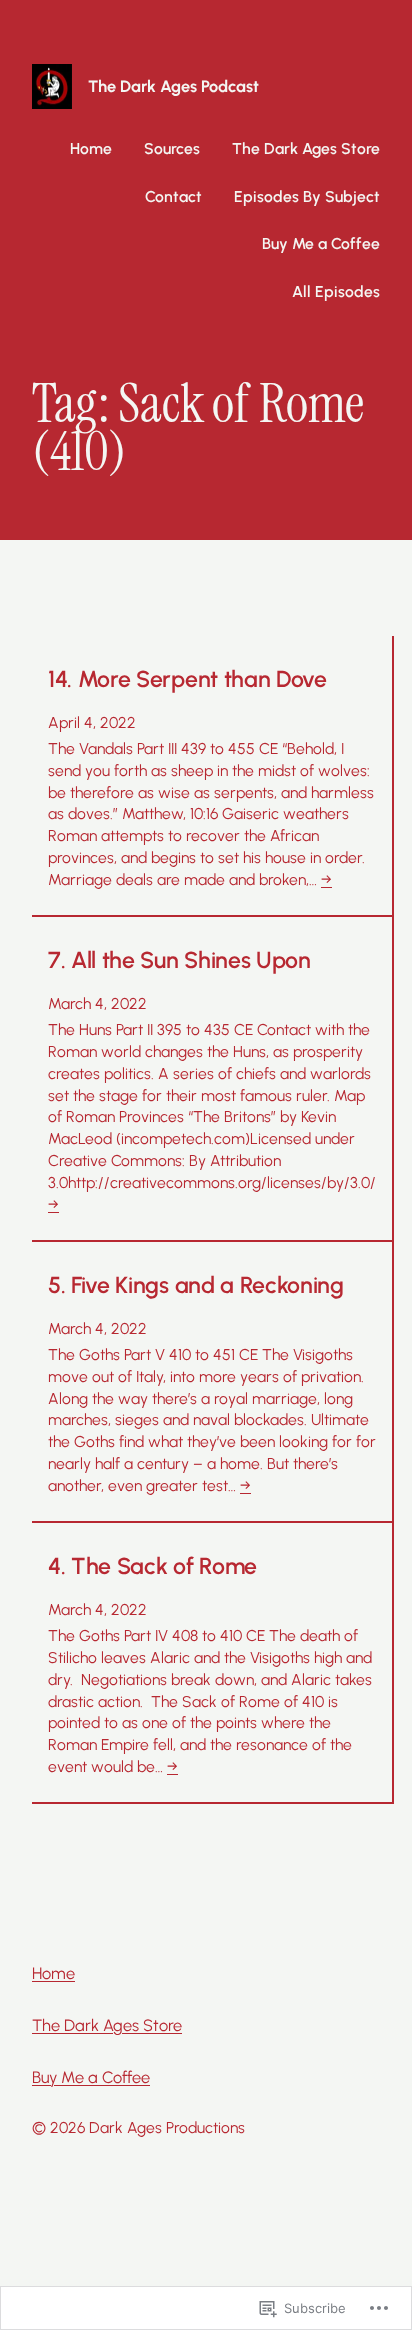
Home (91, 149)
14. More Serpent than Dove (187, 679)
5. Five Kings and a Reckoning (196, 1285)
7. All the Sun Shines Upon (179, 960)
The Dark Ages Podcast (173, 86)
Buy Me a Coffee (91, 2077)
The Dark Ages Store (107, 2025)
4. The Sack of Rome (152, 1566)
